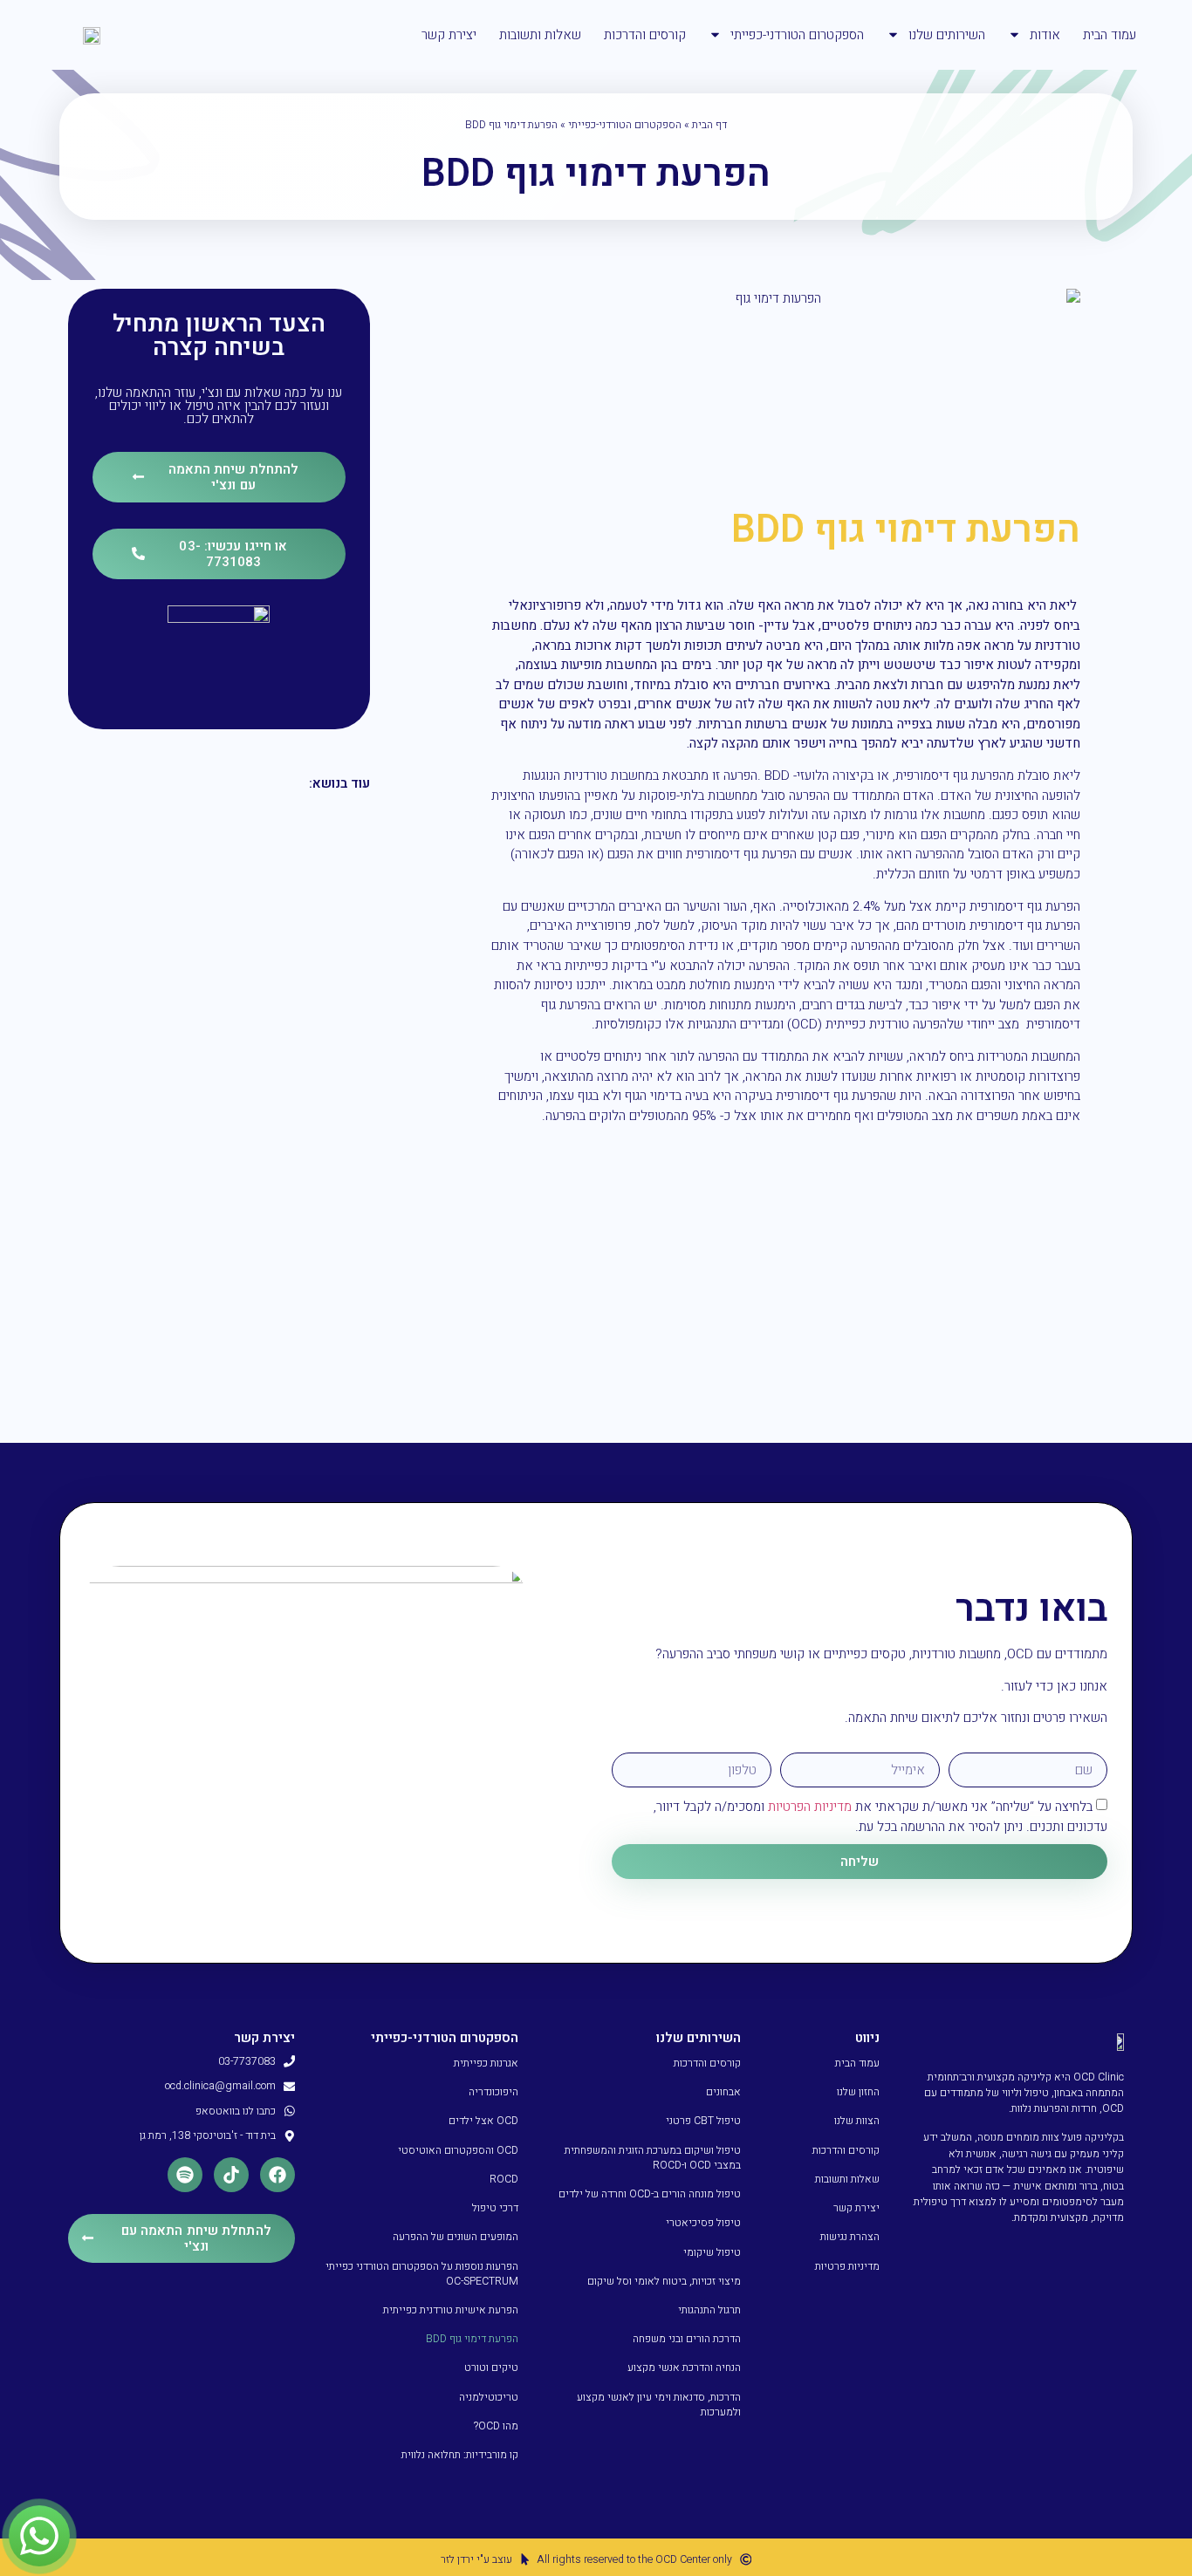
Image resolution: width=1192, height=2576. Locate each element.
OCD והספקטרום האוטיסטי (458, 2150)
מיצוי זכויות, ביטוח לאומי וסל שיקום (664, 2281)
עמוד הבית (1110, 35)
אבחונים (723, 2092)
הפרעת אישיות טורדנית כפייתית (451, 2310)
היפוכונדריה (493, 2092)
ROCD (504, 2179)
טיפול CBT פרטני (703, 2121)
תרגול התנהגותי (709, 2310)
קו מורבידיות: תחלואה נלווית (460, 2455)
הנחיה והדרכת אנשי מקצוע (684, 2368)
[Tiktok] (231, 2175)
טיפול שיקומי (712, 2252)
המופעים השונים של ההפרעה (456, 2237)
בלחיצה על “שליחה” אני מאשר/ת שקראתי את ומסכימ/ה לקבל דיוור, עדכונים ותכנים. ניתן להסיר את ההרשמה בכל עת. (880, 1817)
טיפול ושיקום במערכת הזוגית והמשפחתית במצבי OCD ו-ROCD (653, 2158)
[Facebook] (277, 2175)
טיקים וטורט (491, 2368)
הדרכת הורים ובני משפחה (687, 2339)
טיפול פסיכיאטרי (703, 2223)
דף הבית (709, 125)
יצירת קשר (449, 35)
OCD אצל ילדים (483, 2121)
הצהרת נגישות (849, 2237)
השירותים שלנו (947, 35)
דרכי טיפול (495, 2208)
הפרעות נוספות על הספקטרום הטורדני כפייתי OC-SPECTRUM (422, 2274)
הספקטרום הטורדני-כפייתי (797, 35)
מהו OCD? (496, 2426)
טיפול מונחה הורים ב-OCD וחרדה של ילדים (650, 2194)
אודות (1045, 35)
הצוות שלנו (856, 2121)
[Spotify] (185, 2175)
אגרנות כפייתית (486, 2063)
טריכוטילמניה (489, 2397)
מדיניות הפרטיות (810, 1807)
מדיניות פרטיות (847, 2266)
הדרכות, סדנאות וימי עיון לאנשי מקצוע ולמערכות (659, 2405)
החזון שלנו (858, 2092)
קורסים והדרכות (645, 35)
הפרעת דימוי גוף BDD (472, 2339)
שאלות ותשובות (540, 35)
